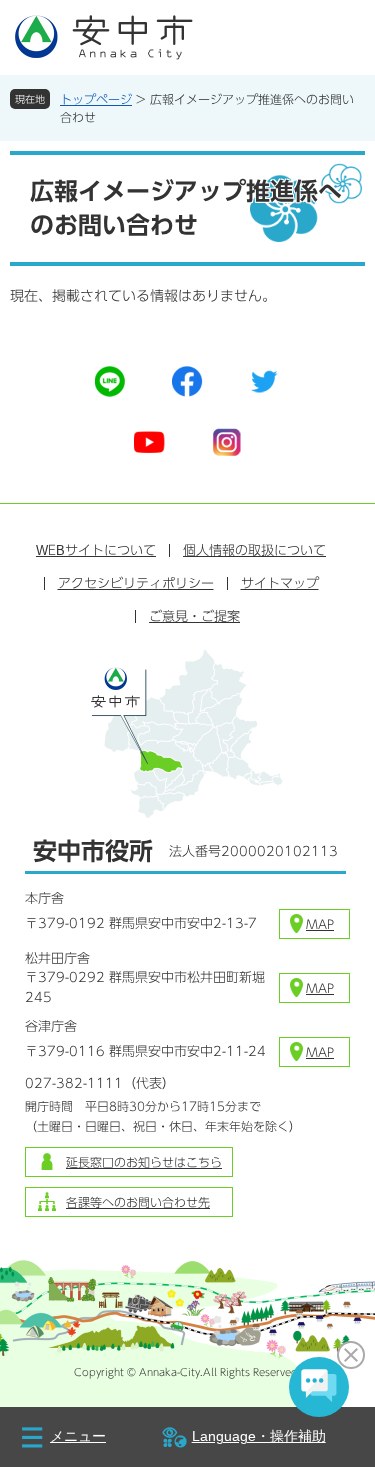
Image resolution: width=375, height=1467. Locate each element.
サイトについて (96, 550)
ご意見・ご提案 (194, 616)
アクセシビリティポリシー (136, 583)
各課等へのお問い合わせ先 (138, 1202)
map (320, 924)
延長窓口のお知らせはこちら (144, 1162)
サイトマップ (280, 583)
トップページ (96, 99)
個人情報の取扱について (254, 550)
